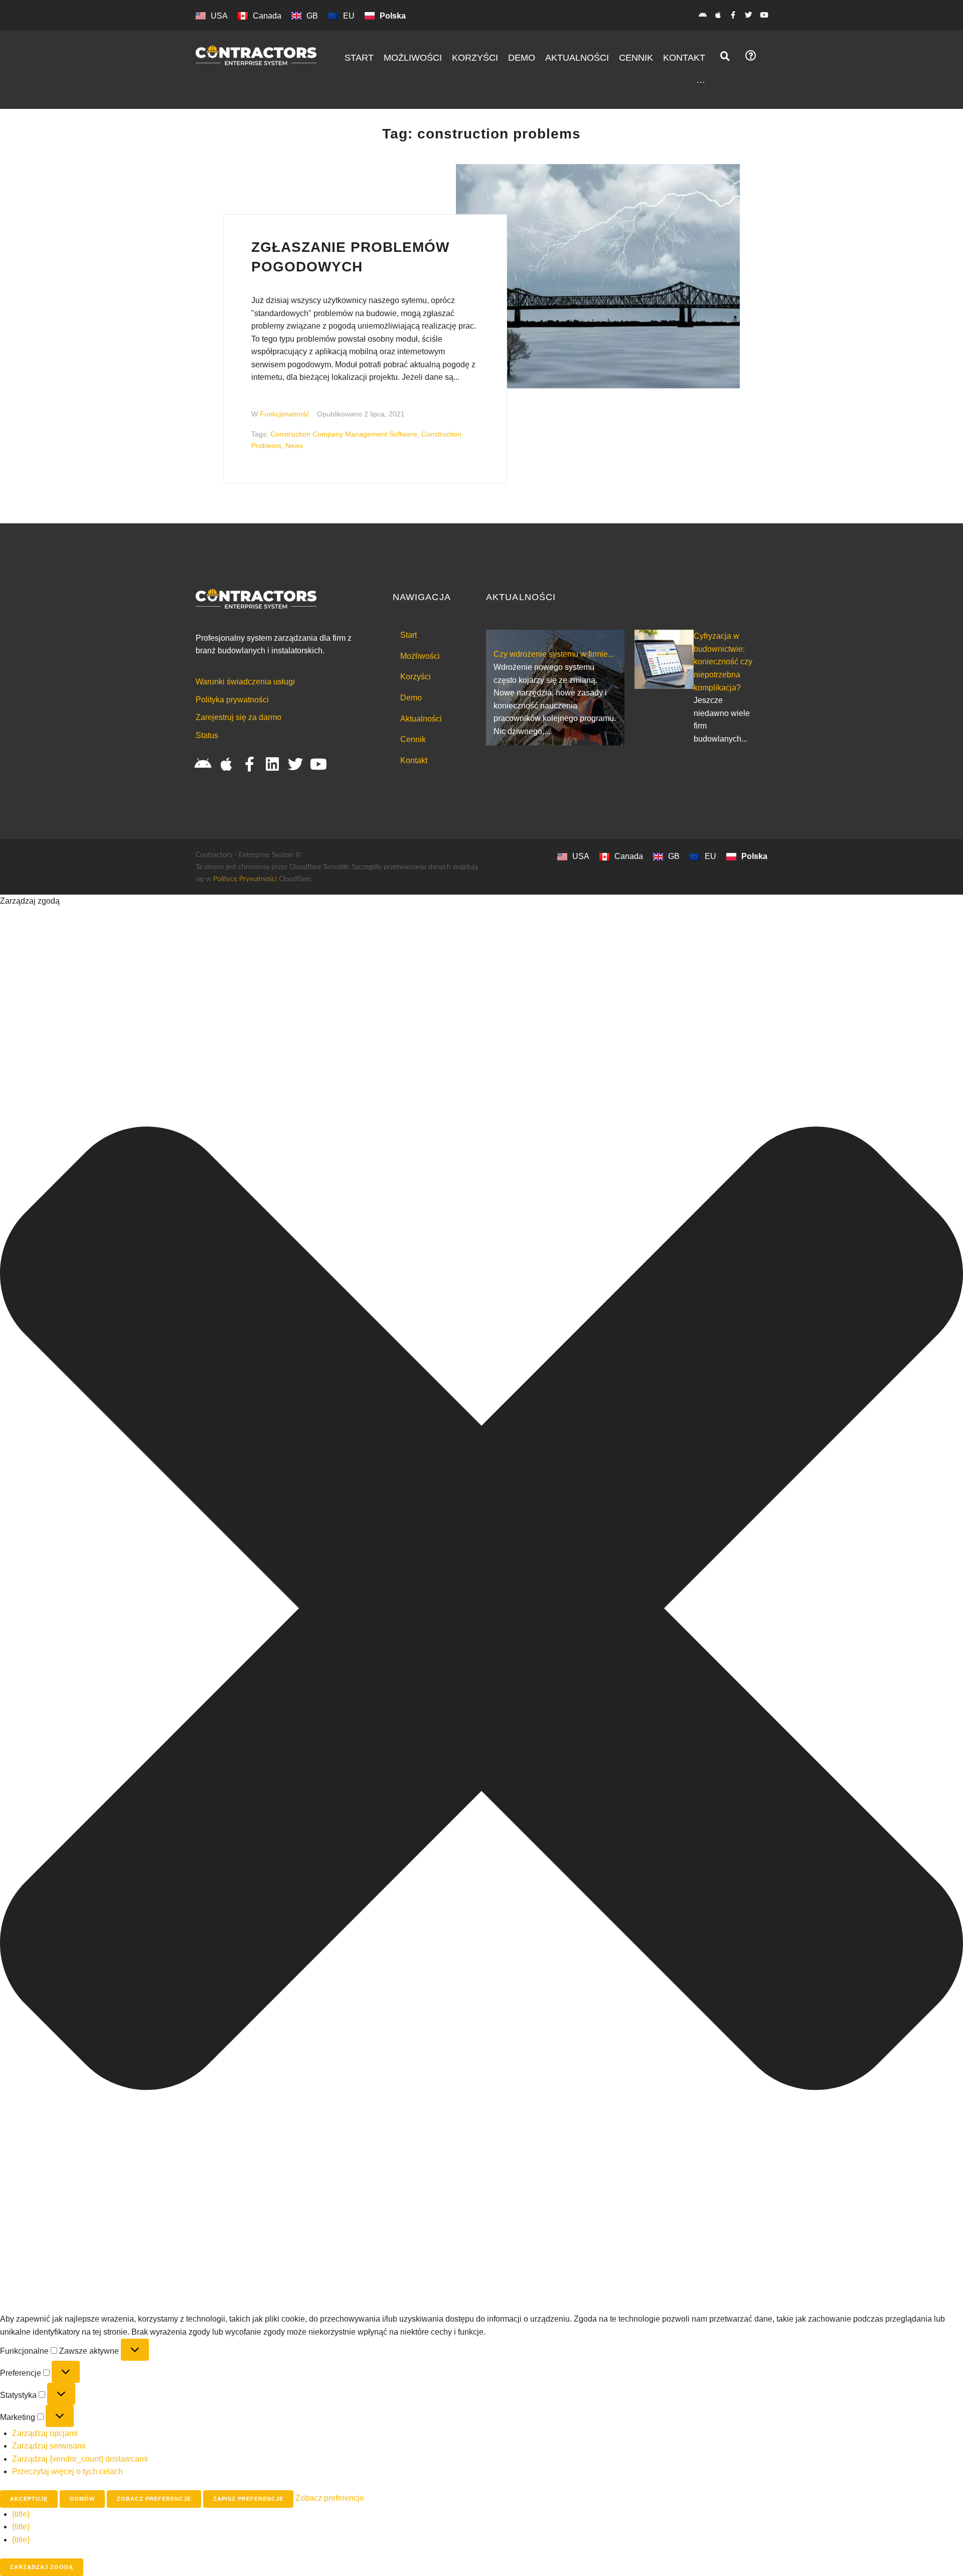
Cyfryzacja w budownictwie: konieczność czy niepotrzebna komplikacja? (723, 662)
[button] (481, 1610)
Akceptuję (29, 2499)
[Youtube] (764, 15)
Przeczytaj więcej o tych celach (67, 2471)
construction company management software (344, 434)
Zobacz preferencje (154, 2499)
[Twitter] (749, 15)
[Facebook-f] (733, 15)
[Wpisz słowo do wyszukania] (725, 56)
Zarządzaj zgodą (42, 2567)
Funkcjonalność (285, 414)
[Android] (702, 15)
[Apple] (718, 15)
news (294, 446)
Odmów (82, 2499)
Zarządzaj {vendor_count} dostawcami (80, 2459)
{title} (21, 2514)
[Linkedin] (272, 764)
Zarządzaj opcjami (45, 2433)
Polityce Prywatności (245, 879)
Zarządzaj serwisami (49, 2446)
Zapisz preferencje (248, 2499)
